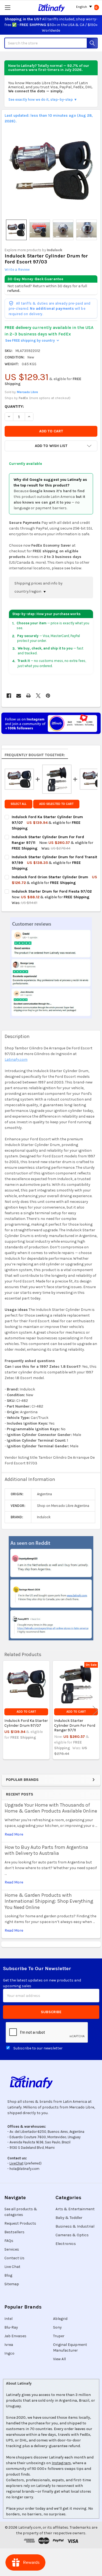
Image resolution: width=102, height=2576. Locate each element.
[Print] (28, 696)
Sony (57, 2327)
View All (59, 2359)
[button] (51, 446)
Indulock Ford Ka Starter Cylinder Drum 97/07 (26, 1723)
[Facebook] (9, 696)
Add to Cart (26, 1712)
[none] (51, 170)
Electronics (66, 2244)
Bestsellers (14, 2232)
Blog (8, 2275)
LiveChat (16, 2163)
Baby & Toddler (69, 2218)
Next (95, 1711)
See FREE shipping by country (32, 340)
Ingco (9, 2353)
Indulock (55, 250)
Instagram (61, 2463)
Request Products (20, 2223)
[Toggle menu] (7, 7)
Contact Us (14, 2258)
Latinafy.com (16, 1060)
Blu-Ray (11, 2327)
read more (14, 1834)
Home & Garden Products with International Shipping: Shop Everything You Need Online (49, 1901)
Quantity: (14, 407)
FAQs (9, 2241)
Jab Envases (15, 2336)
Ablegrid (60, 2319)
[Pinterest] (48, 696)
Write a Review (17, 270)
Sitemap (12, 2284)
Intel (8, 2319)
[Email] (19, 696)
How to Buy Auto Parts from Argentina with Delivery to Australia (46, 1850)
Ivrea (9, 2345)
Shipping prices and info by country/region (38, 587)
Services (12, 2249)
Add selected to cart (56, 804)
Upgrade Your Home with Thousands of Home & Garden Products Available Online (51, 1808)
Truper (59, 2336)
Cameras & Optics (72, 2235)
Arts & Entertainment (75, 2209)
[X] (38, 696)
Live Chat (12, 2267)
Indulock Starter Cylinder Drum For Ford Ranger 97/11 (75, 1725)
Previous (7, 1711)
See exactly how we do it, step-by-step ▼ (43, 99)
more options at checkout (50, 398)
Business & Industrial (75, 2226)
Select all (18, 804)
